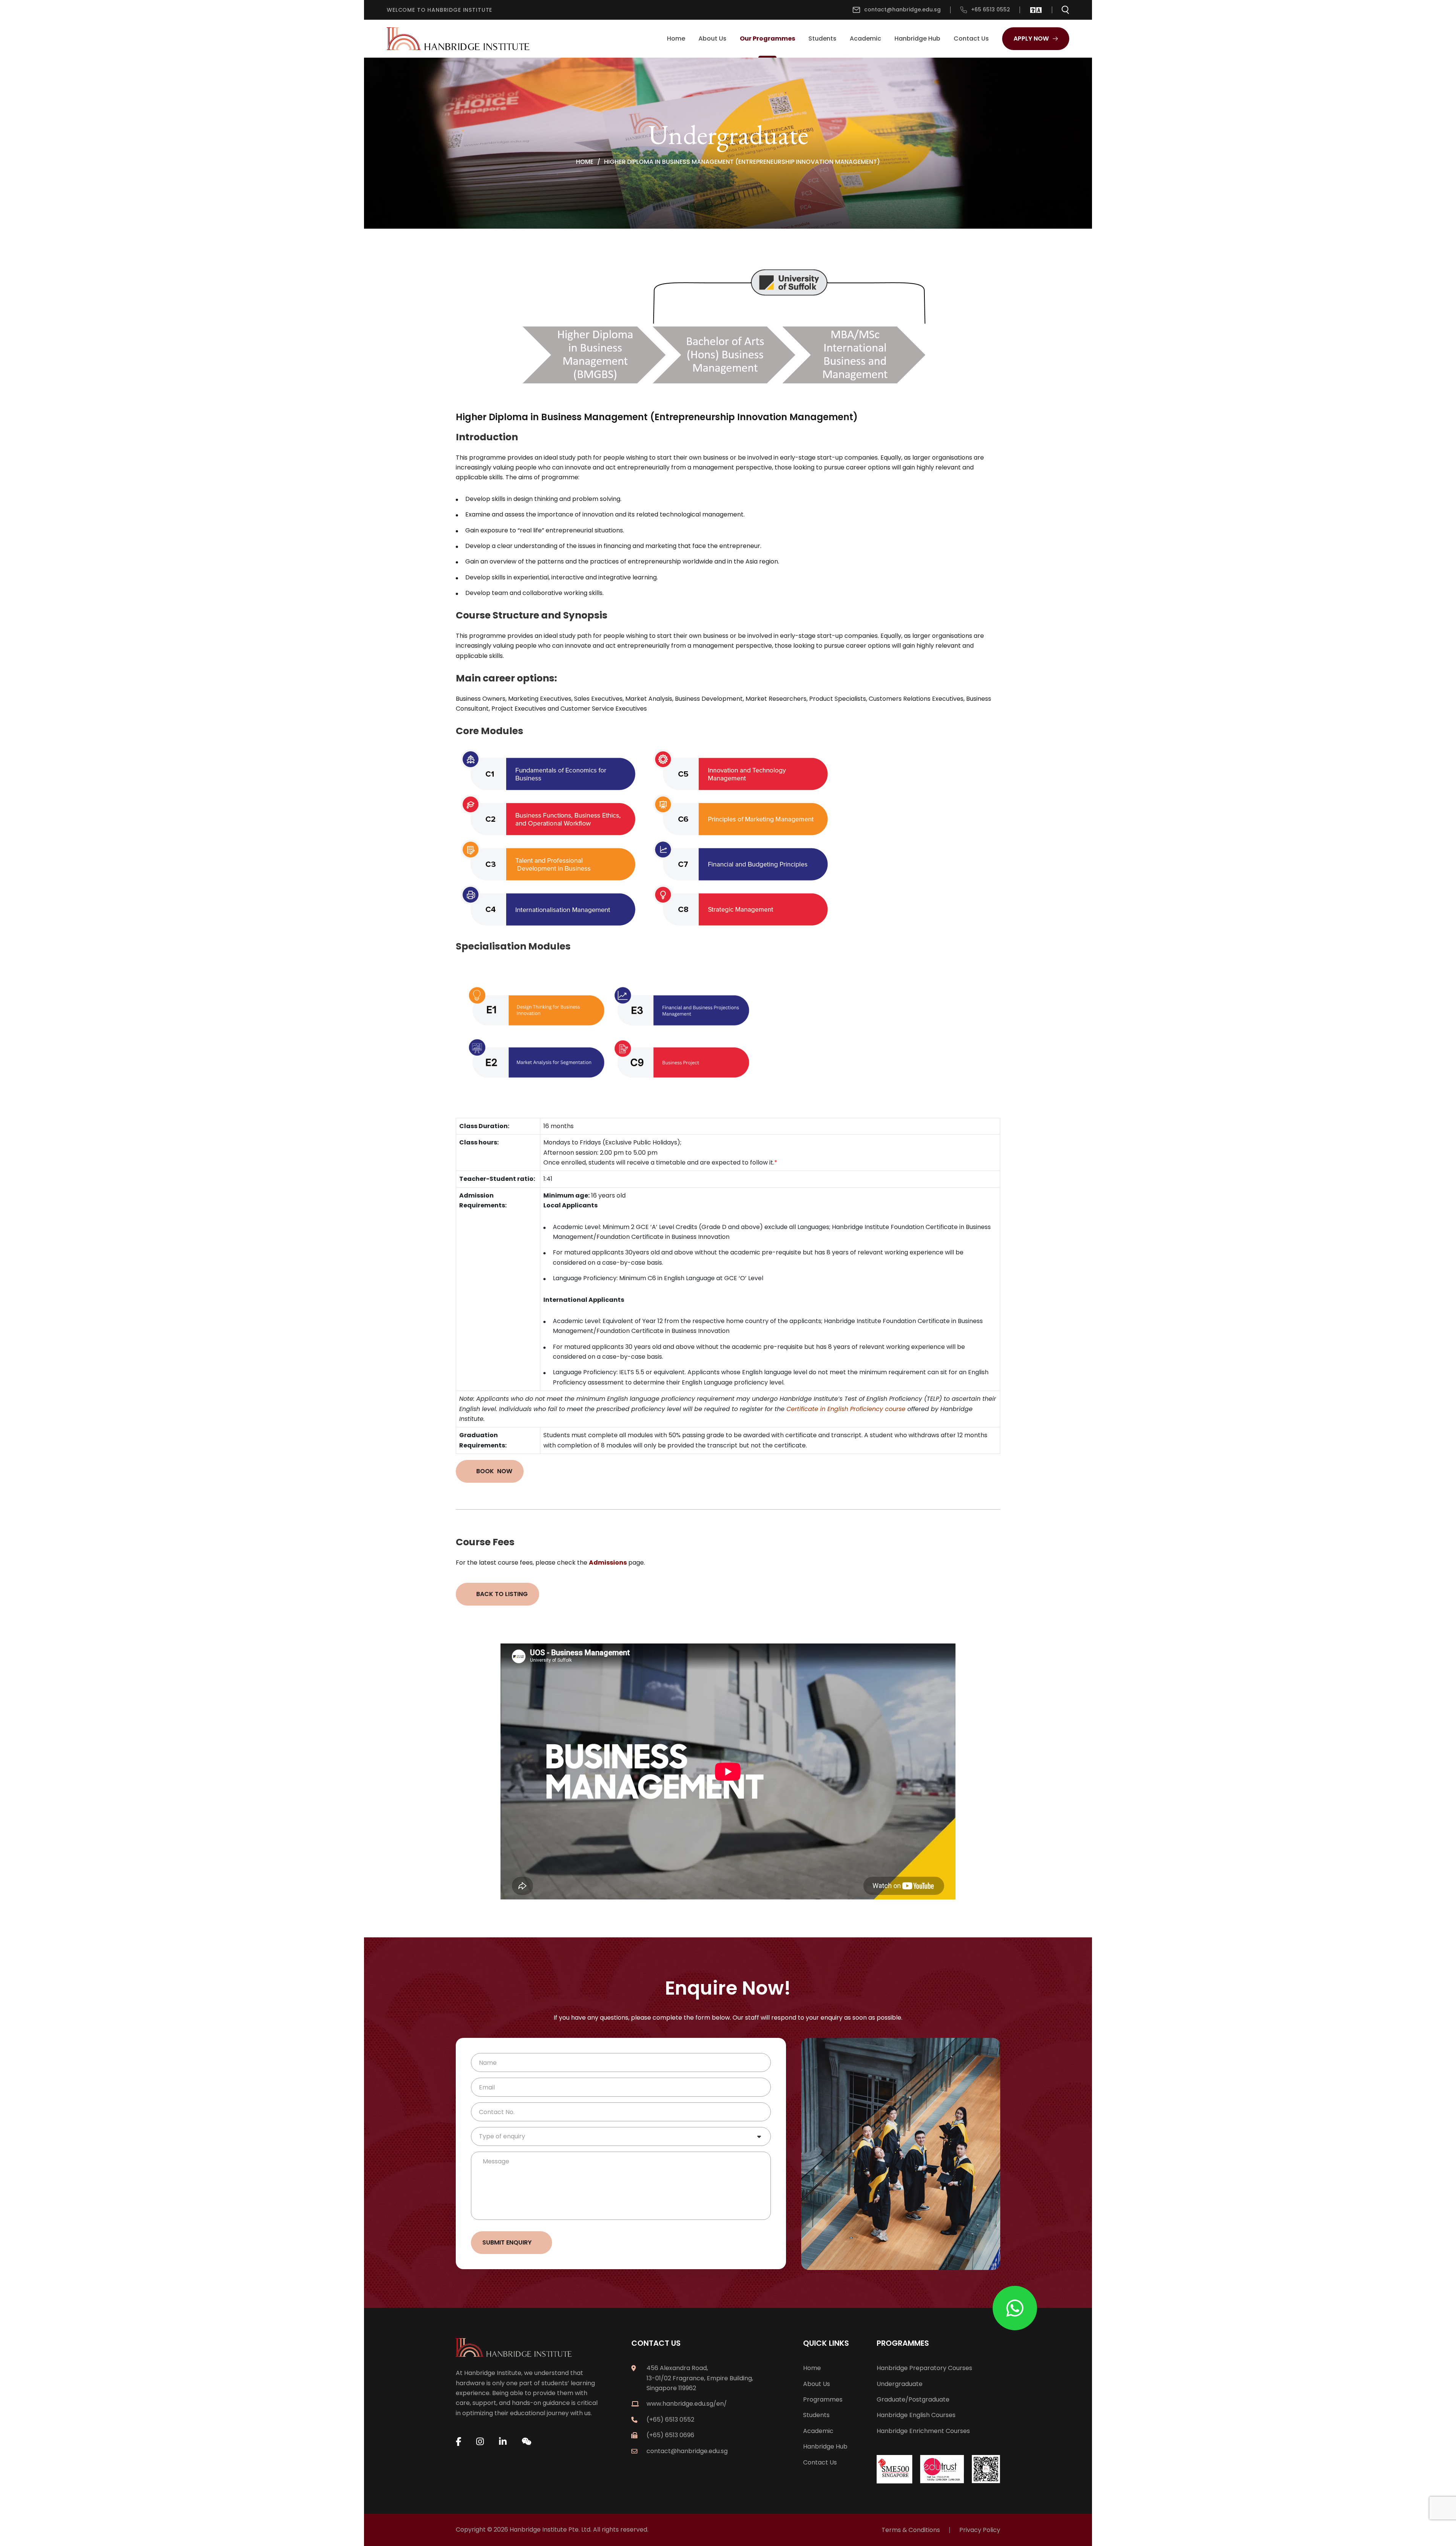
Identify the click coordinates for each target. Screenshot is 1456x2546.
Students (822, 38)
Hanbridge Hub (917, 38)
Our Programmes (767, 38)
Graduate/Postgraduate (913, 2399)
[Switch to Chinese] (1033, 10)
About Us (712, 38)
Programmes (823, 2399)
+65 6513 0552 (991, 9)
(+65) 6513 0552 (670, 2420)
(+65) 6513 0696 (670, 2435)
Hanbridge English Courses (916, 2415)
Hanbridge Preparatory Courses (924, 2368)
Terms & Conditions (911, 2530)
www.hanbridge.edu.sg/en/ (687, 2404)
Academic (865, 38)
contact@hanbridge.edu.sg (902, 9)
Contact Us (971, 38)
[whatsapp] (1015, 2308)
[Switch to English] (1039, 10)
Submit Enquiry (507, 2242)
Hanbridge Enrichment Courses (923, 2431)
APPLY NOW (1031, 38)
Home (676, 38)
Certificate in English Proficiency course (846, 1409)
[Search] (1065, 10)
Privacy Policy (980, 2530)
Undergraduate (900, 2384)
